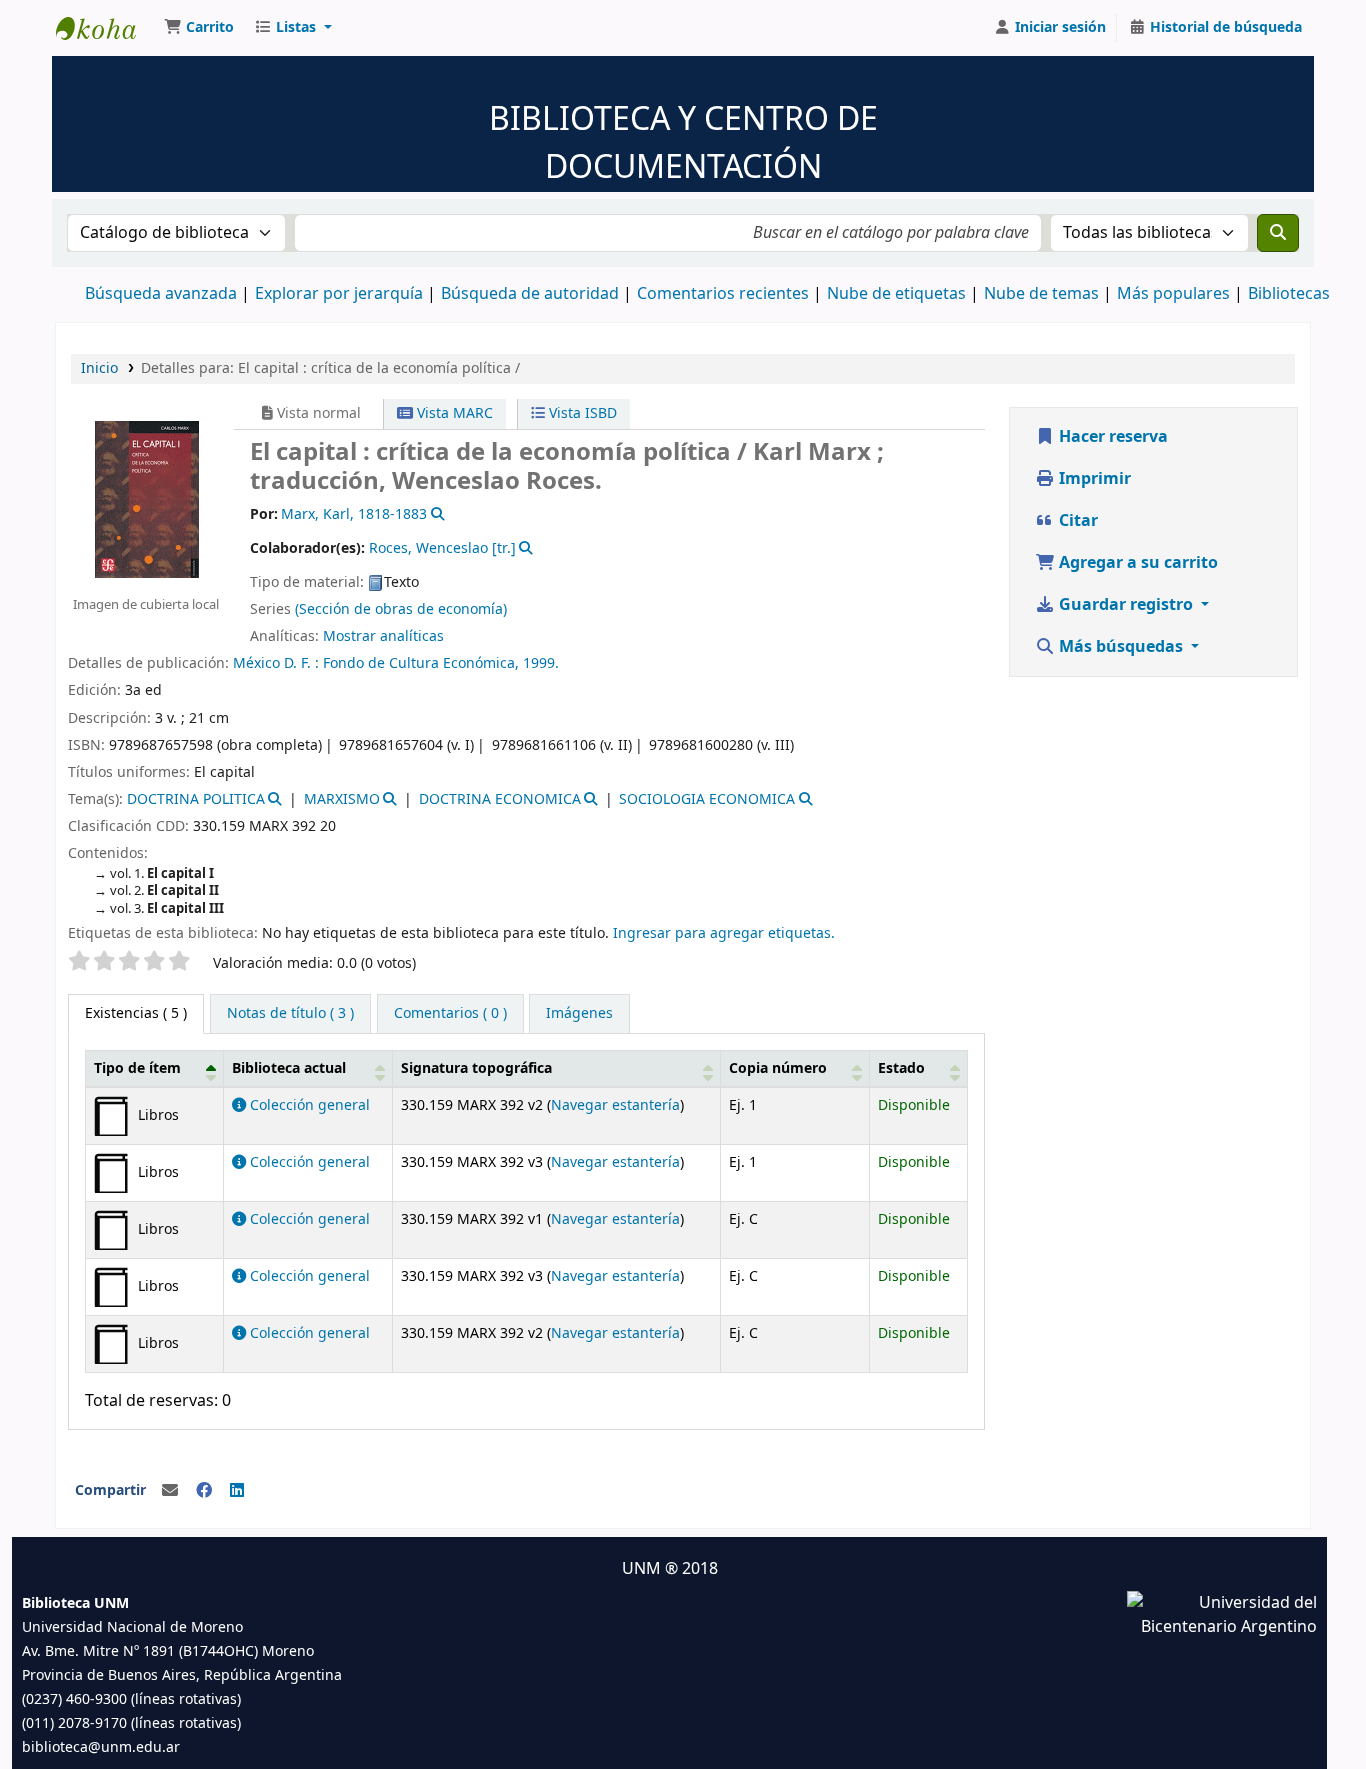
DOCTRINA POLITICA (196, 799)
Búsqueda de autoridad (530, 294)
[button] (199, 28)
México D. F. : (278, 663)
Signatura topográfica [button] (476, 1068)
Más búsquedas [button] (1121, 647)
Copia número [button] (778, 1068)
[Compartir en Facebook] (204, 1491)
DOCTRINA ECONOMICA (500, 799)
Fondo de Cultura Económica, (423, 663)
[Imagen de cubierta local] (145, 498)
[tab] (290, 1014)
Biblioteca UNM (106, 28)
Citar (1076, 521)
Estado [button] (901, 1068)
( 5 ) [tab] (136, 1013)
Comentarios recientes (723, 294)
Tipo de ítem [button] (137, 1068)
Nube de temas (1041, 294)
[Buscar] (1278, 233)
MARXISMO (342, 799)
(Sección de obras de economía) (401, 609)
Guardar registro (1126, 605)
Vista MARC (453, 413)
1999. (541, 663)
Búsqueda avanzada (161, 294)
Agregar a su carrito (1136, 563)
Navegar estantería (615, 1105)
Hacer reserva (1111, 437)
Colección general (308, 1105)
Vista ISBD (581, 413)
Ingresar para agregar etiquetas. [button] (724, 933)
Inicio (99, 368)
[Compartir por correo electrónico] (170, 1491)
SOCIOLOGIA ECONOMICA (707, 799)
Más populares (1173, 294)
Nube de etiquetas (896, 294)
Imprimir (1093, 479)
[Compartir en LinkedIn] (237, 1491)
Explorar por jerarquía (339, 294)
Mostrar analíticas (383, 636)
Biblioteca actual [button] (289, 1068)
